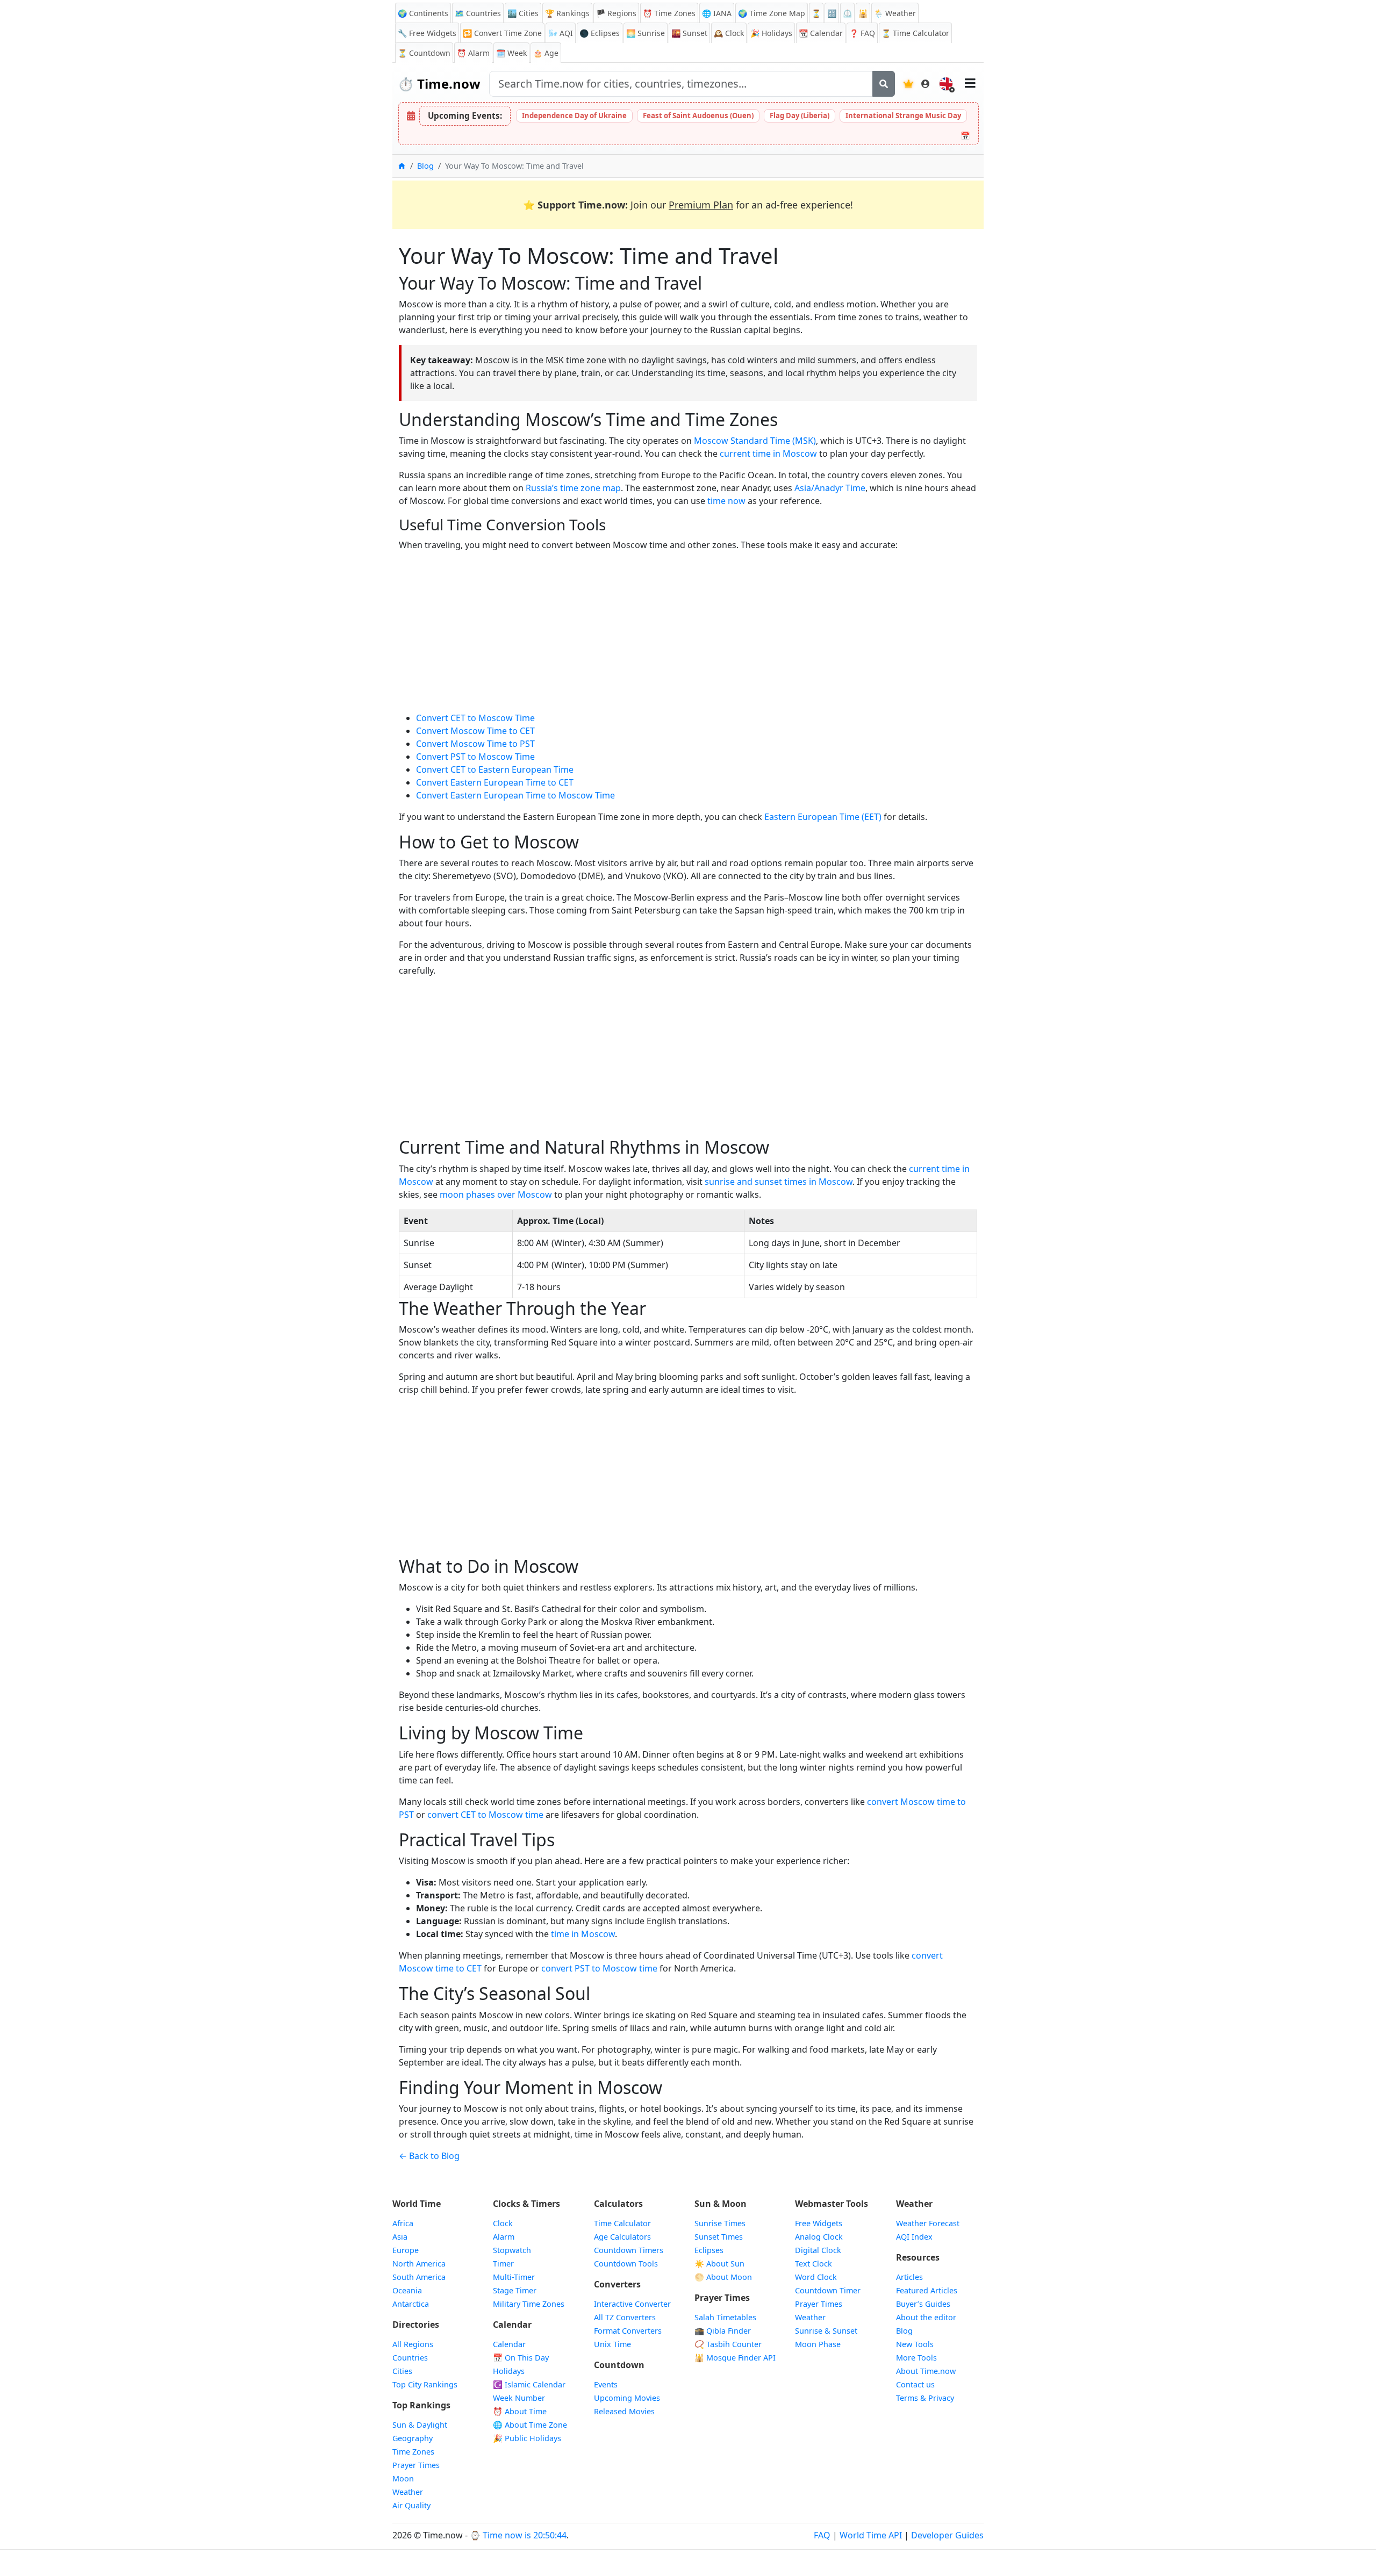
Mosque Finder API (735, 2358)
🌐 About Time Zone (530, 2425)
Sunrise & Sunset (826, 2331)
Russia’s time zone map (573, 488)
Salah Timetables (725, 2317)
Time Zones (669, 13)
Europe (406, 2250)
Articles (909, 2277)
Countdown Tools (626, 2264)
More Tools (916, 2358)
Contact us (915, 2384)
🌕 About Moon (723, 2277)
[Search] (884, 84)
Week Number (519, 2398)
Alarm (473, 53)
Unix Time (612, 2344)
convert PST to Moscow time (599, 1968)
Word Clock (816, 2277)
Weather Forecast (928, 2223)
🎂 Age (546, 53)
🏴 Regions (616, 13)
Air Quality (411, 2505)
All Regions (413, 2344)
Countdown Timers (629, 2250)
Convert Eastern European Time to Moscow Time (515, 795)
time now (726, 501)
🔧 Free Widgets (427, 33)
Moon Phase (818, 2344)
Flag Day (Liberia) (800, 116)
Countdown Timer (828, 2290)
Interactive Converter (632, 2304)
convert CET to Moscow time (485, 1815)
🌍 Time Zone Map (772, 13)
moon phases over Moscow (496, 1195)
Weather (408, 2492)
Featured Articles (927, 2290)
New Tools (915, 2344)
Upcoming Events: (465, 116)
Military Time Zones (529, 2304)
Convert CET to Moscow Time (475, 718)
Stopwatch (512, 2250)
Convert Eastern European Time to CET (495, 782)
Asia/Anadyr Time (830, 488)
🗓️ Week (511, 53)
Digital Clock (818, 2250)
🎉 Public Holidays (527, 2438)
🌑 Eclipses (600, 33)
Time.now (439, 84)
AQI (561, 33)
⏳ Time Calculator (915, 33)
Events (606, 2384)
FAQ (862, 33)
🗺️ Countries (478, 13)
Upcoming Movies (627, 2398)
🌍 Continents (423, 13)
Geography (413, 2438)
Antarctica (411, 2304)
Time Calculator (622, 2223)
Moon (403, 2478)
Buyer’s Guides (923, 2304)
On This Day (521, 2358)
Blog (425, 166)
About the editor (926, 2317)
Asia (400, 2237)
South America (419, 2277)
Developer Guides (947, 2535)
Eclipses (709, 2250)
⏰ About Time (520, 2411)
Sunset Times (719, 2237)
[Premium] (908, 84)
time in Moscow (583, 1934)
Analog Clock (819, 2237)
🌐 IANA (717, 13)
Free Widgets (819, 2223)
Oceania (407, 2290)
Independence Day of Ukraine (574, 116)
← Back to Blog (429, 2156)
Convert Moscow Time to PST (475, 744)
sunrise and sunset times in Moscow (779, 1182)
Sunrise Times (720, 2223)
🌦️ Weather (895, 13)
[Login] (926, 84)
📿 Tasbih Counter (728, 2344)
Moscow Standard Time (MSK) (755, 441)
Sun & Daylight (420, 2425)
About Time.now (926, 2371)
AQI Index (914, 2237)
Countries (410, 2358)
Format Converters (628, 2331)
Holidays (771, 33)
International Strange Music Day (903, 116)
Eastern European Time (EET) (823, 817)
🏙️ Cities (523, 13)
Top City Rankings (425, 2384)
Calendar (821, 33)
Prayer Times (416, 2465)
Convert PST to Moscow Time (475, 757)
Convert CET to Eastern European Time (495, 769)
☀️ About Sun (719, 2264)
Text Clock (814, 2264)
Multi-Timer (514, 2277)
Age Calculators (622, 2237)
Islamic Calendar (529, 2384)
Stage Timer (515, 2290)
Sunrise (646, 33)
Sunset (689, 33)
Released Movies (624, 2411)
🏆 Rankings (567, 13)
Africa (403, 2223)
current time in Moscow (768, 454)
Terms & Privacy (925, 2398)
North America (419, 2264)
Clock (729, 33)
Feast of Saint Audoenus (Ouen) (698, 116)
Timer (503, 2264)
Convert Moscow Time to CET (475, 731)
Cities (402, 2371)
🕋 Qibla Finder (723, 2331)
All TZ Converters (625, 2317)
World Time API (871, 2535)
